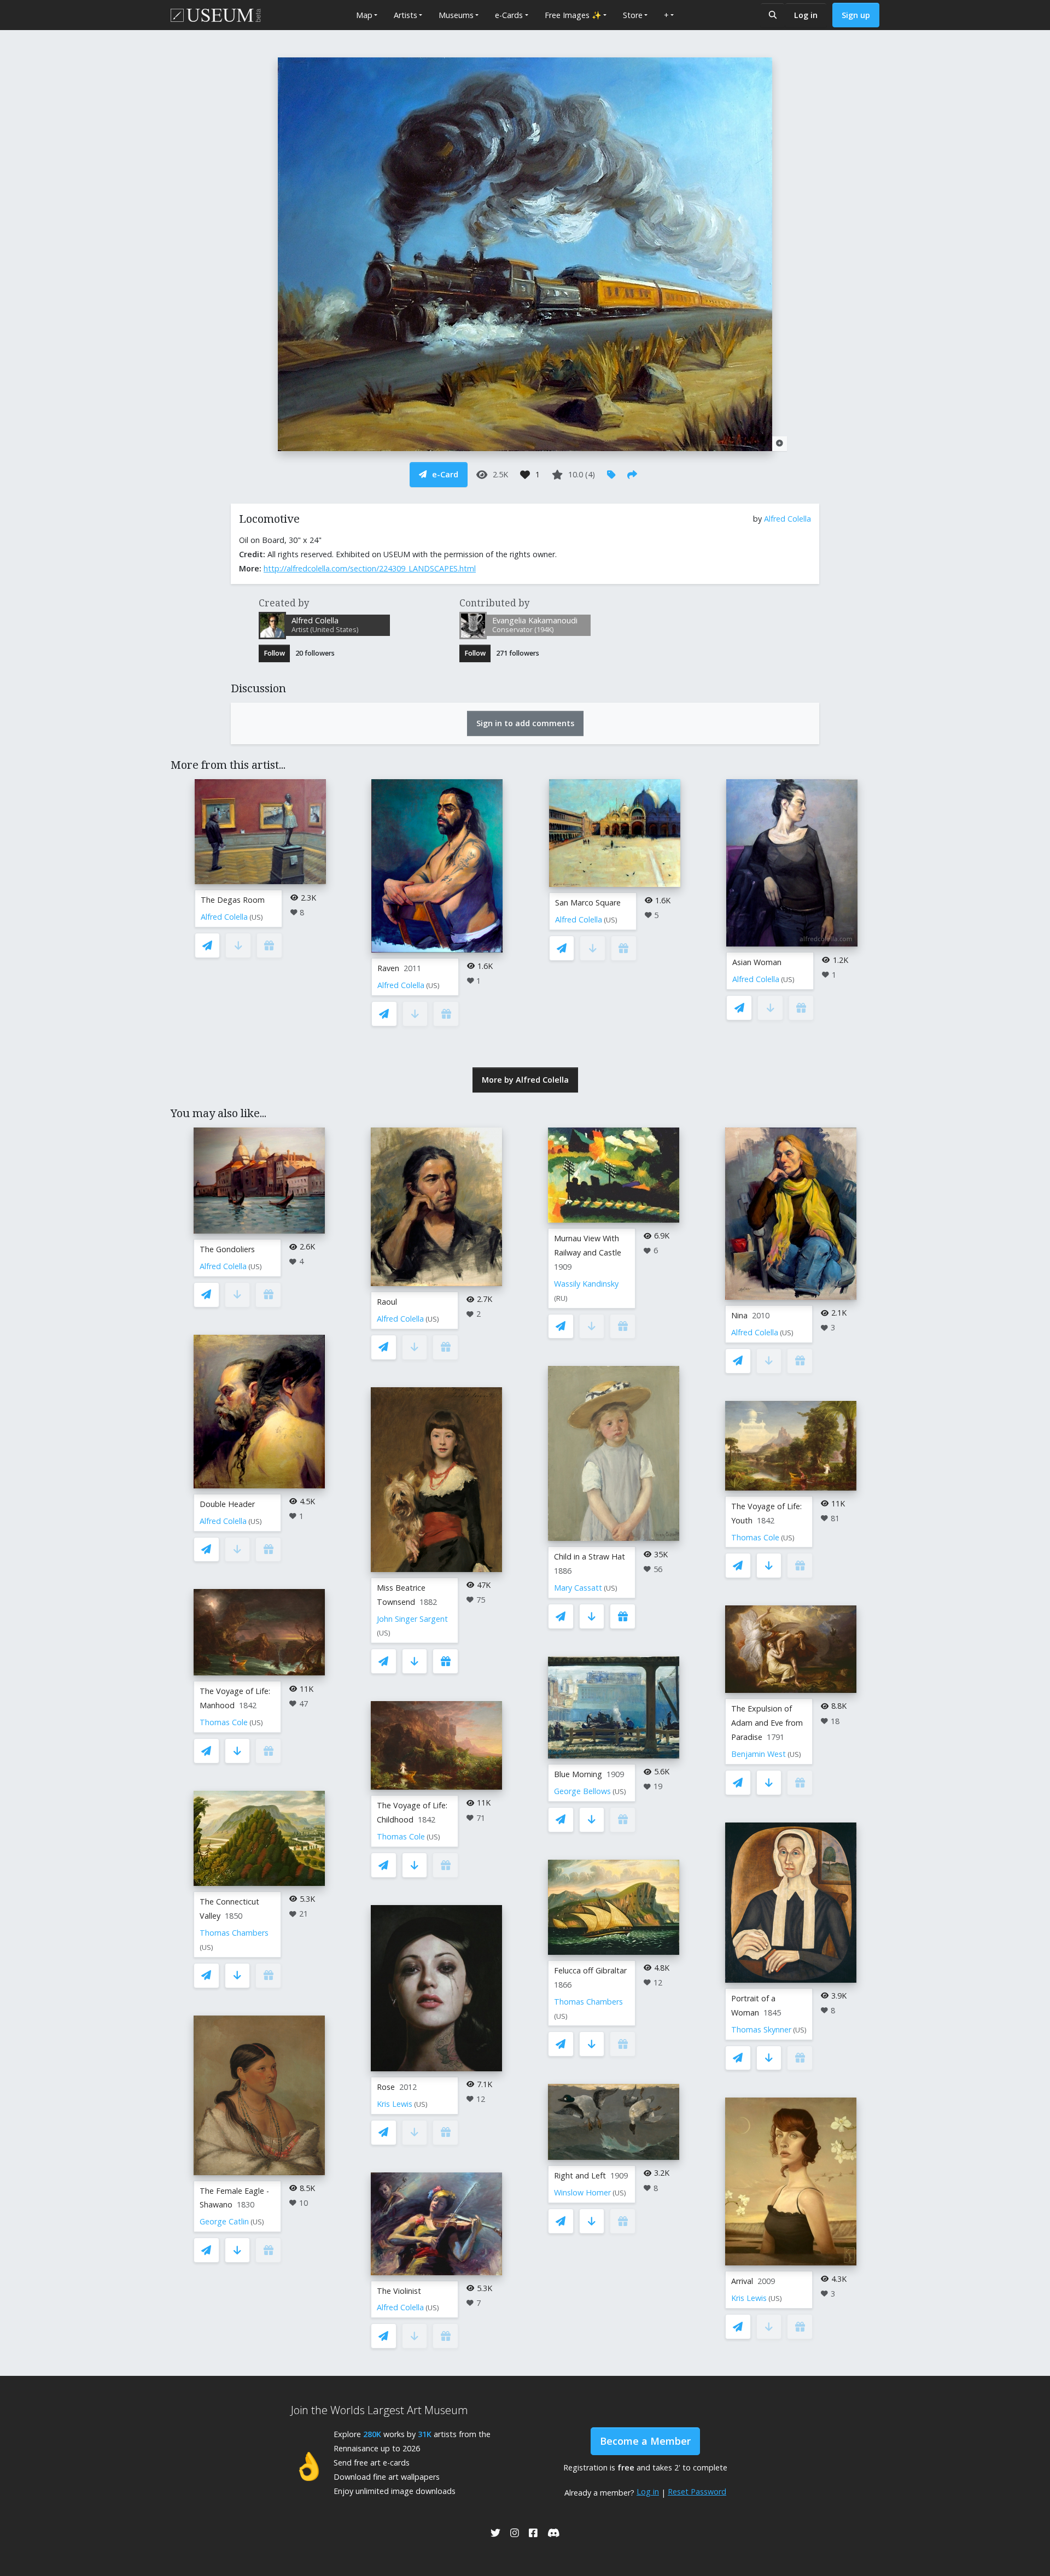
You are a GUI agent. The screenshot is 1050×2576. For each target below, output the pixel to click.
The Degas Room (233, 900)
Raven (388, 968)
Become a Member (645, 2441)
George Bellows (582, 1791)
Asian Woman (757, 962)
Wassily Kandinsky (586, 1284)
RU (561, 1298)
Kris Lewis (395, 2104)
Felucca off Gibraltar (590, 1970)
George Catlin (224, 2221)
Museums (456, 15)
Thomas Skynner (761, 2029)
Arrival (742, 2281)
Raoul (387, 1302)
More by (525, 1080)
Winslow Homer (582, 2192)
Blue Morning (578, 1774)
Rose (386, 2087)
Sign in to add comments (525, 723)
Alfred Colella (787, 519)
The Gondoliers (227, 1249)
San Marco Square (588, 903)
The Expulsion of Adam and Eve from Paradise (767, 1723)
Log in (806, 15)
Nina (739, 1315)
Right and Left (580, 2175)
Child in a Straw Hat (590, 1556)
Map (364, 15)
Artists (406, 15)
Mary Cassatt (578, 1588)
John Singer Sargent (412, 1619)
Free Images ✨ (573, 15)
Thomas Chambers (234, 1933)
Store (633, 15)
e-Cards (509, 15)
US (256, 917)
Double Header (227, 1504)
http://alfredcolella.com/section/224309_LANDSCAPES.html (370, 568)
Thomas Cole (224, 1722)
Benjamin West (759, 1754)
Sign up (856, 15)
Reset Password (697, 2492)
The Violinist (399, 2291)
